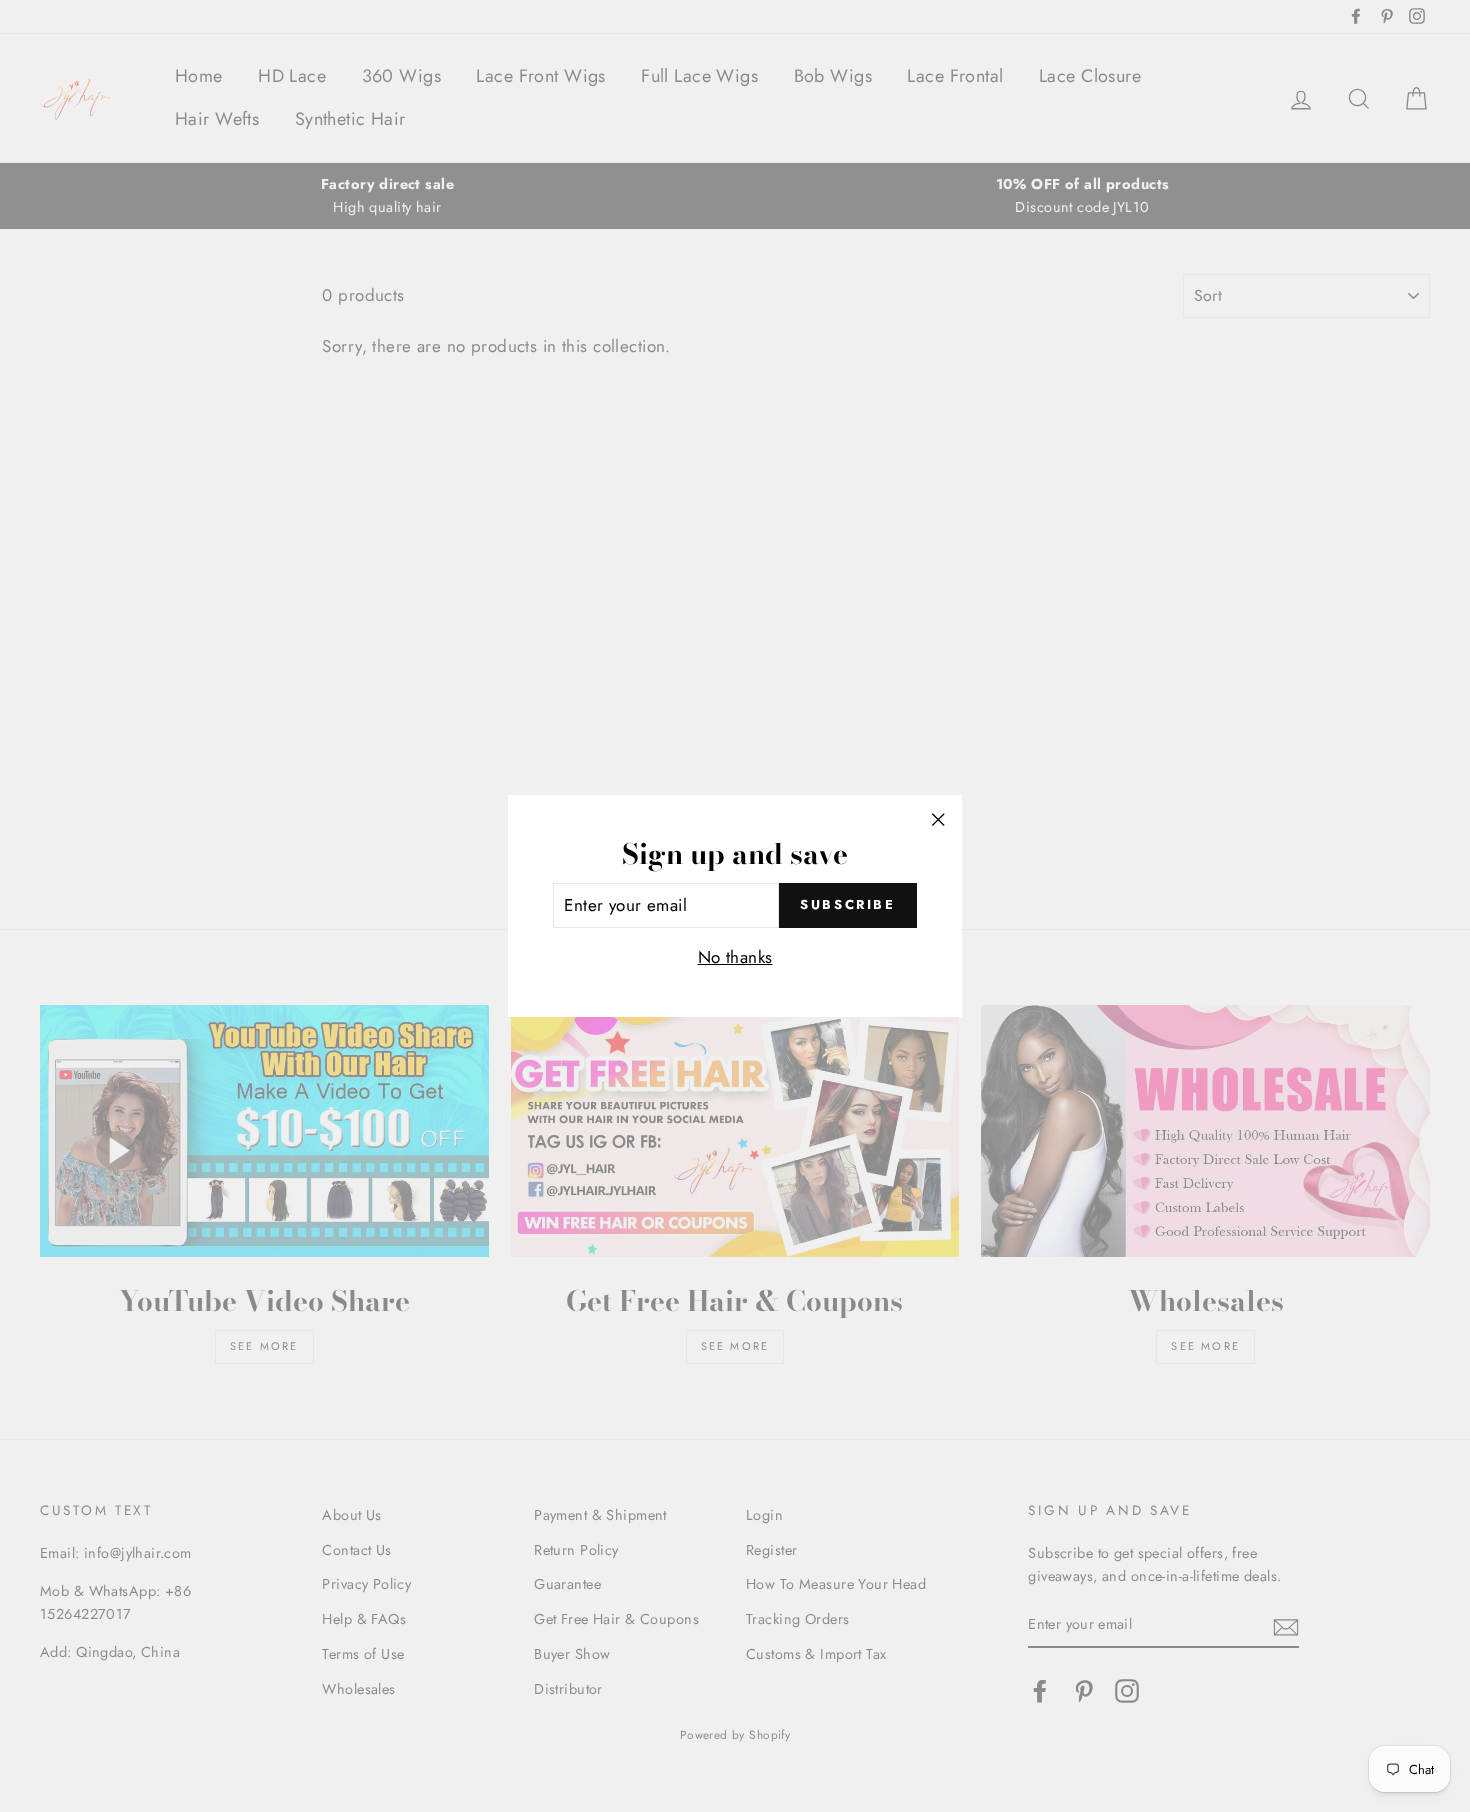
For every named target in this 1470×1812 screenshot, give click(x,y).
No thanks (735, 957)
